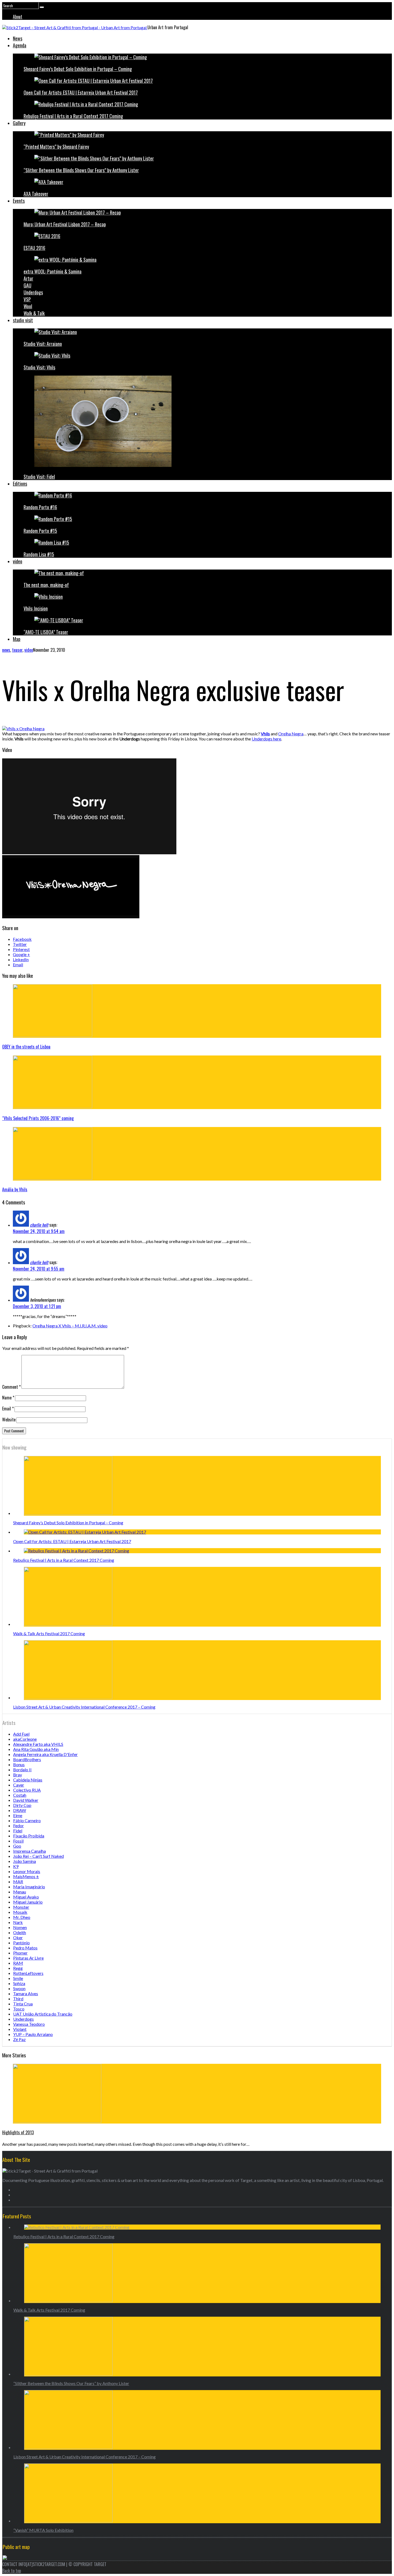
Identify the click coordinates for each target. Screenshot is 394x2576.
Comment (11, 1387)
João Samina (25, 1861)
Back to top (12, 2571)
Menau (20, 1892)
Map (17, 639)
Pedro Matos (25, 1948)
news (6, 650)
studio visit (23, 320)
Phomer (20, 1953)
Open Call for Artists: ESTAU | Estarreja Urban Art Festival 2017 (81, 92)
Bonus (19, 1764)
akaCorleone (25, 1739)
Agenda (20, 45)
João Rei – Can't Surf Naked (38, 1856)
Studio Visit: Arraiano (43, 344)
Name (8, 1398)
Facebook (22, 939)
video (18, 561)
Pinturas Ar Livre (28, 1958)
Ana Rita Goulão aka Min (36, 1749)
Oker (18, 1937)
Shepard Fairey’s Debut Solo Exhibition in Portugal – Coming (78, 69)
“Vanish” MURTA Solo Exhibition (43, 2530)
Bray (18, 1775)
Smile (18, 1978)
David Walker (26, 1800)
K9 (16, 1866)
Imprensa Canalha (29, 1851)
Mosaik (20, 1912)
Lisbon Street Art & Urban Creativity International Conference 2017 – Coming (84, 1707)
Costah (20, 1795)
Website (9, 1420)
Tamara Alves (26, 1993)
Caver (19, 1785)
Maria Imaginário (29, 1887)
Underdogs (33, 292)
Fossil (18, 1841)
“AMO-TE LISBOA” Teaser (46, 632)
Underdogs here (266, 739)
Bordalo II (22, 1770)
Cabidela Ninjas (28, 1780)
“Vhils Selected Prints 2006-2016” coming (38, 1118)
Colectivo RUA (27, 1790)
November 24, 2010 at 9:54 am (39, 1231)
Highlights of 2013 (18, 2132)
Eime (18, 1815)
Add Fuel (21, 1734)
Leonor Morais (27, 1871)
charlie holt (39, 1225)
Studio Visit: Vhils (39, 367)
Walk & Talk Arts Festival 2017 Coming (49, 1633)
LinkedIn (21, 959)
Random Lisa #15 (39, 554)
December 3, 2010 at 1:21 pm (37, 1306)
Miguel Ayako (26, 1897)
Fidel (18, 1831)
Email (18, 965)
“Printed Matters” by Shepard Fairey (56, 147)
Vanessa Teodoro (29, 2024)
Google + (21, 954)
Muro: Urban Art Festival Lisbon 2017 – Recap (65, 224)
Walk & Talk (34, 313)
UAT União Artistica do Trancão (43, 2014)
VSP (27, 299)
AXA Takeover (36, 194)
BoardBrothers (27, 1759)
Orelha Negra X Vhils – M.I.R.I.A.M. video (70, 1326)
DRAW (20, 1810)
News (18, 38)
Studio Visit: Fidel (39, 477)
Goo (17, 1846)
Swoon (19, 1988)
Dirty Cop (22, 1805)
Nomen (20, 1927)
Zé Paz (19, 2039)
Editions (20, 484)
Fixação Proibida (29, 1836)
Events (19, 201)
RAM (18, 1963)
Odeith (20, 1932)
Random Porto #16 (40, 507)
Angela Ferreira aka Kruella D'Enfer (45, 1754)
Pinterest (21, 949)
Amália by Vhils (15, 1189)
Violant (20, 2029)
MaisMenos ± (26, 1876)
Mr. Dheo (22, 1917)
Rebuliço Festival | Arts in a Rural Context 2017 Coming (73, 116)
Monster (21, 1907)
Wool (28, 306)
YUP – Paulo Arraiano (33, 2034)
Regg (18, 1968)
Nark (18, 1922)
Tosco (19, 2009)
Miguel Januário (28, 1902)
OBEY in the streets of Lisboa (26, 1047)
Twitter (20, 944)
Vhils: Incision (36, 608)
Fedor (18, 1826)
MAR (18, 1882)
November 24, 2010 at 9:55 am (39, 1269)
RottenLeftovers (28, 1973)
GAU (27, 285)
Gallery (19, 123)
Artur (28, 278)
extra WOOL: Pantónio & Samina (53, 271)
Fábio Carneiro (27, 1820)
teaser (17, 650)
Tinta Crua (23, 2004)
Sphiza (19, 1983)
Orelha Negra (291, 734)
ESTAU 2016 (34, 248)
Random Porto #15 (40, 531)
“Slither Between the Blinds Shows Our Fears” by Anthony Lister (81, 170)
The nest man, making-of (46, 585)
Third (18, 1999)
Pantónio (21, 1943)
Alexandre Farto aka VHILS (38, 1744)
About (18, 17)
